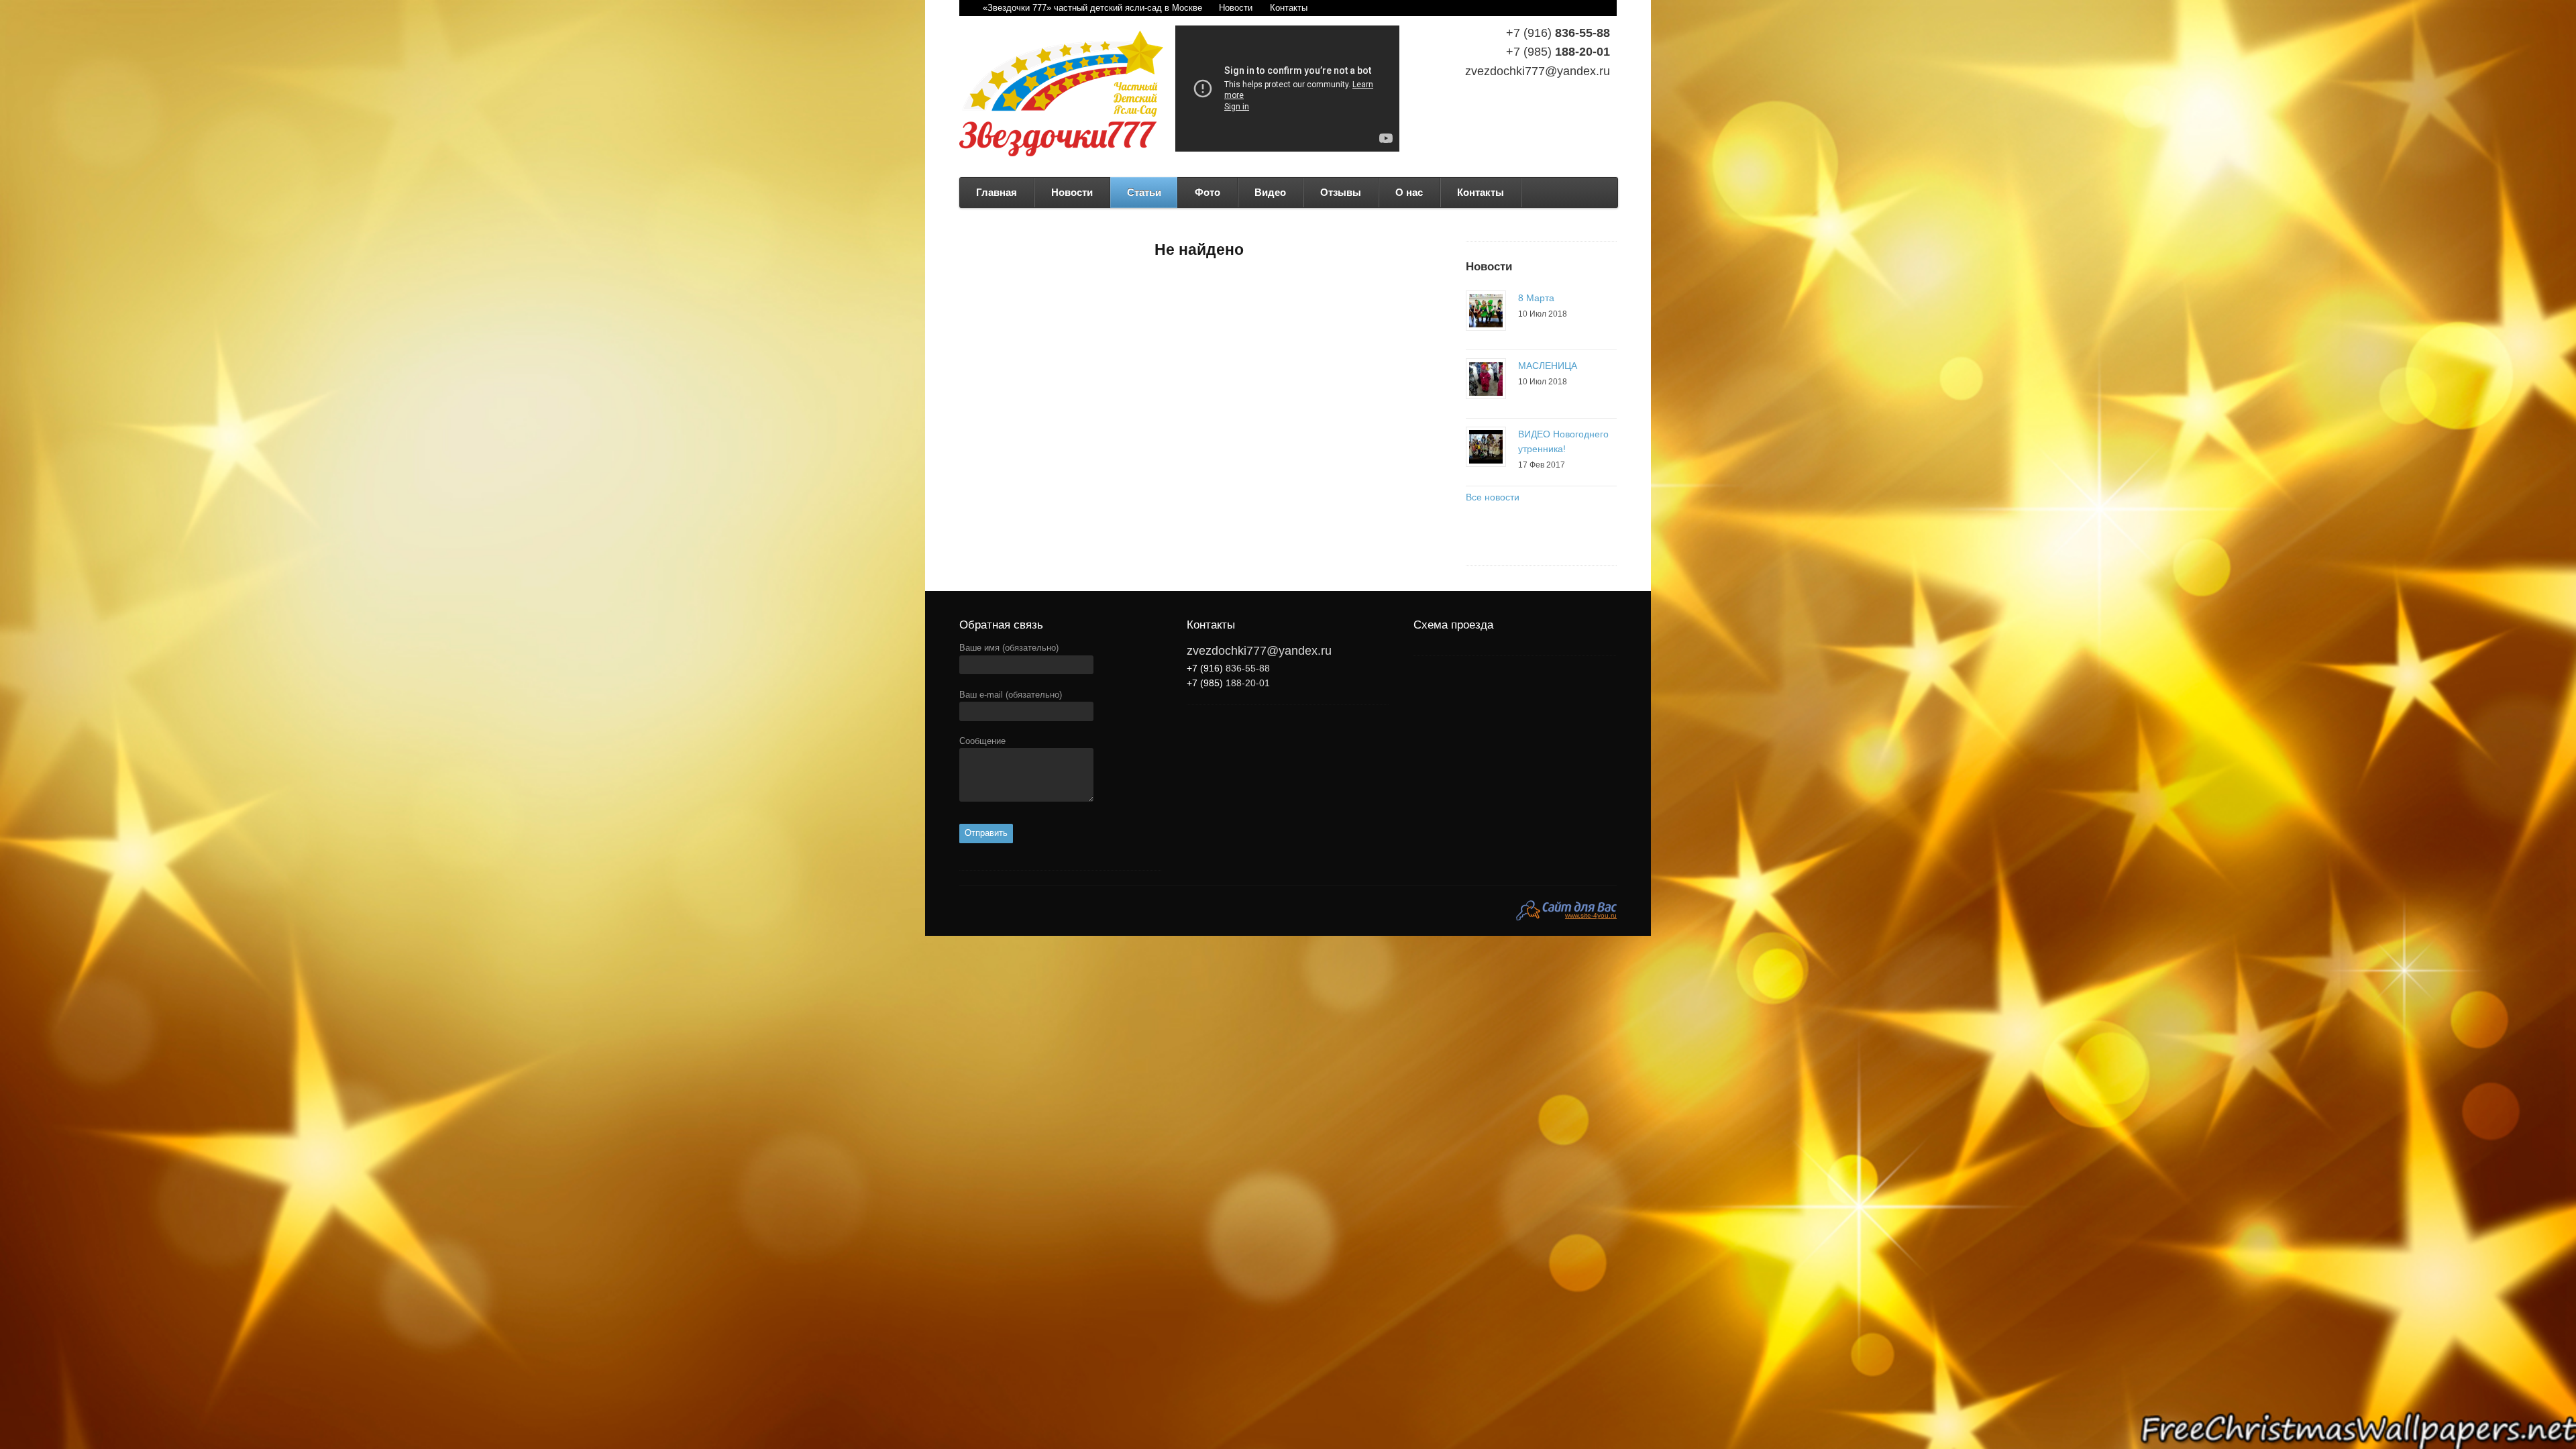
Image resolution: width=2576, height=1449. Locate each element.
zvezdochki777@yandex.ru (1538, 71)
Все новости (1493, 497)
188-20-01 (1558, 52)
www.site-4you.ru (1591, 915)
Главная (997, 192)
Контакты (1289, 8)
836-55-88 (1558, 33)
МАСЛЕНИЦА (1548, 366)
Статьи (1144, 192)
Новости (1236, 8)
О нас (1409, 192)
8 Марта (1536, 298)
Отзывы (1341, 192)
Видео (1270, 192)
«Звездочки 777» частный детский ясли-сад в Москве (1092, 8)
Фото (1207, 192)
